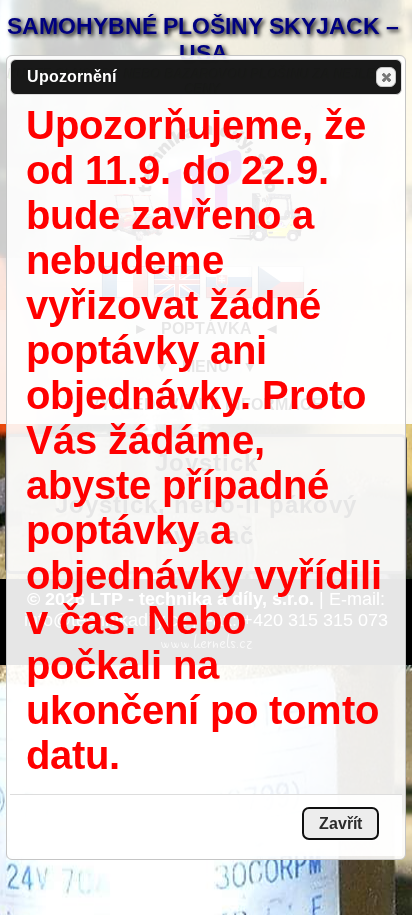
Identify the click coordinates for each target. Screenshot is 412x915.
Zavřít (386, 77)
